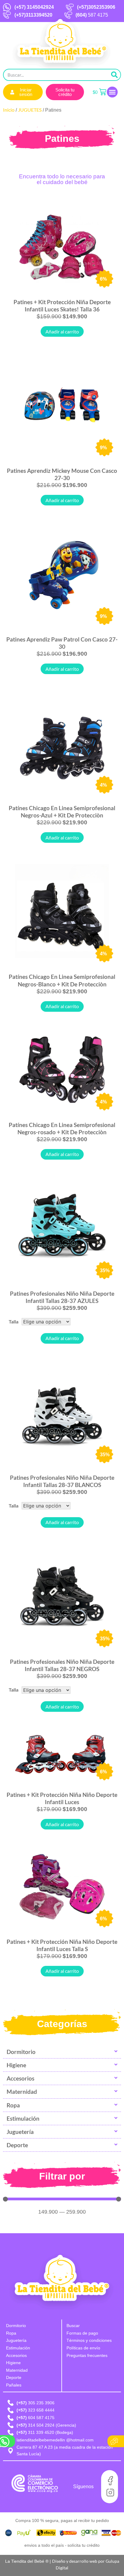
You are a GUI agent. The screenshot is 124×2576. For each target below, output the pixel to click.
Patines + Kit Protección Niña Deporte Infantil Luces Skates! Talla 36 (62, 306)
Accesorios (20, 2078)
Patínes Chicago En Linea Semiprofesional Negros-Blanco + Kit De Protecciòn (62, 980)
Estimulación (23, 2118)
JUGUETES (30, 110)
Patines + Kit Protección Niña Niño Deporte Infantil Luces (62, 1798)
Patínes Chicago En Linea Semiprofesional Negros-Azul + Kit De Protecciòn (62, 812)
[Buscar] (114, 75)
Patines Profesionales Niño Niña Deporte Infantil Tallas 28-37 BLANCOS (62, 1481)
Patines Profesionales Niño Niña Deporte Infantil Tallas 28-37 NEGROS (62, 1665)
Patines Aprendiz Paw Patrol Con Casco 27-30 (62, 643)
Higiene (16, 2065)
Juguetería (20, 2132)
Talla (14, 1321)
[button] (112, 92)
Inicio (9, 110)
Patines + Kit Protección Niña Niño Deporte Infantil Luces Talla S (62, 1945)
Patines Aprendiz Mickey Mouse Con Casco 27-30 (62, 474)
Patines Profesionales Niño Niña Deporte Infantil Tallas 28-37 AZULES (62, 1297)
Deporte (17, 2145)
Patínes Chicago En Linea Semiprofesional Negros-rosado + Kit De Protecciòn (62, 1128)
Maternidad (22, 2092)
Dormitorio (21, 2052)
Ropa (13, 2105)
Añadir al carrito (62, 331)
